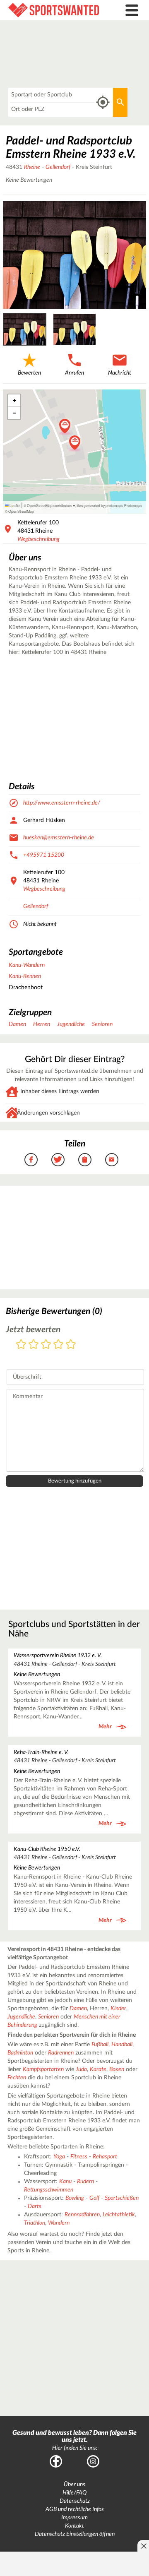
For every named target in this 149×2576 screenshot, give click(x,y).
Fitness (79, 2157)
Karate (98, 2069)
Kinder (118, 2009)
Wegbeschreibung (38, 539)
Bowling (75, 2198)
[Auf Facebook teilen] (31, 1160)
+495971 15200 (44, 855)
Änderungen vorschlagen (48, 1113)
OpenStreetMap (21, 511)
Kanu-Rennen (25, 976)
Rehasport (105, 2157)
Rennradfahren (82, 2215)
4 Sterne (58, 1345)
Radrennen (61, 2053)
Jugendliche (71, 1024)
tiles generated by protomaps (100, 505)
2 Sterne (34, 1345)
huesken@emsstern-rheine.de (59, 838)
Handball (122, 2045)
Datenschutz (75, 2501)
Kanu (65, 2182)
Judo (81, 2069)
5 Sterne (71, 1345)
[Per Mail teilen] (112, 1160)
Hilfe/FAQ (74, 2493)
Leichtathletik (119, 2215)
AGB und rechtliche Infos (75, 2509)
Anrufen (74, 373)
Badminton (20, 2053)
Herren (42, 1024)
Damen (17, 1024)
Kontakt (74, 2526)
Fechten (17, 2078)
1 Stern (21, 1345)
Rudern (85, 2182)
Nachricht (120, 373)
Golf (94, 2198)
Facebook (56, 2461)
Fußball (100, 2045)
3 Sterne (46, 1345)
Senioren (102, 1024)
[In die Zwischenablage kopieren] (85, 1160)
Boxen (117, 2069)
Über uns (74, 2485)
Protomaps (133, 505)
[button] (75, 443)
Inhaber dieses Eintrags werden (60, 1091)
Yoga (59, 2157)
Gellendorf (58, 167)
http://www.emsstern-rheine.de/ (62, 803)
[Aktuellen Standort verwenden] (103, 102)
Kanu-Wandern (27, 965)
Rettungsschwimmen (49, 2190)
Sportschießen (122, 2198)
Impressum (74, 2518)
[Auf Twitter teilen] (58, 1160)
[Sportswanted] (56, 10)
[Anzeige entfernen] (143, 2546)
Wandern (59, 2223)
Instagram (93, 2461)
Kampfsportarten (43, 2069)
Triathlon (35, 2223)
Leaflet (14, 505)
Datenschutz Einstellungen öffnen (75, 2534)
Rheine (32, 167)
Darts (35, 2206)
